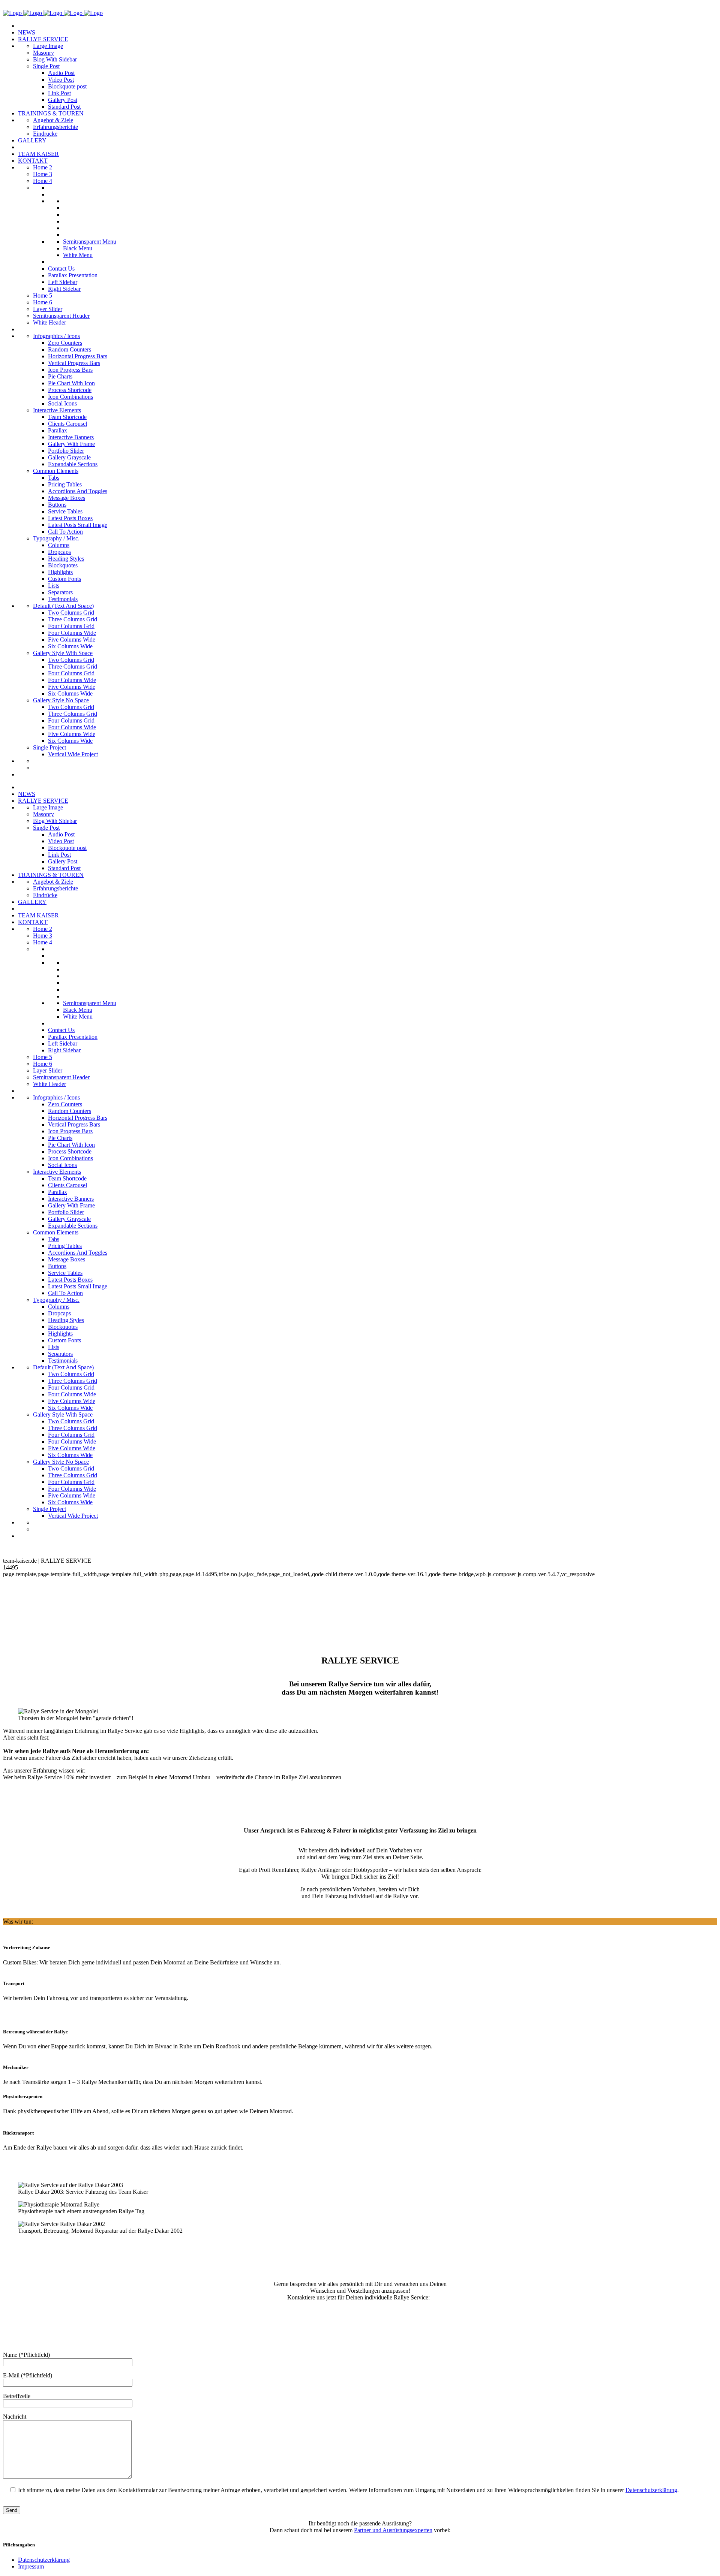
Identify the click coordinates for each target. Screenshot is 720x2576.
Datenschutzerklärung (651, 2490)
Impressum (31, 2566)
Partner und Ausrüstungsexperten (393, 2530)
